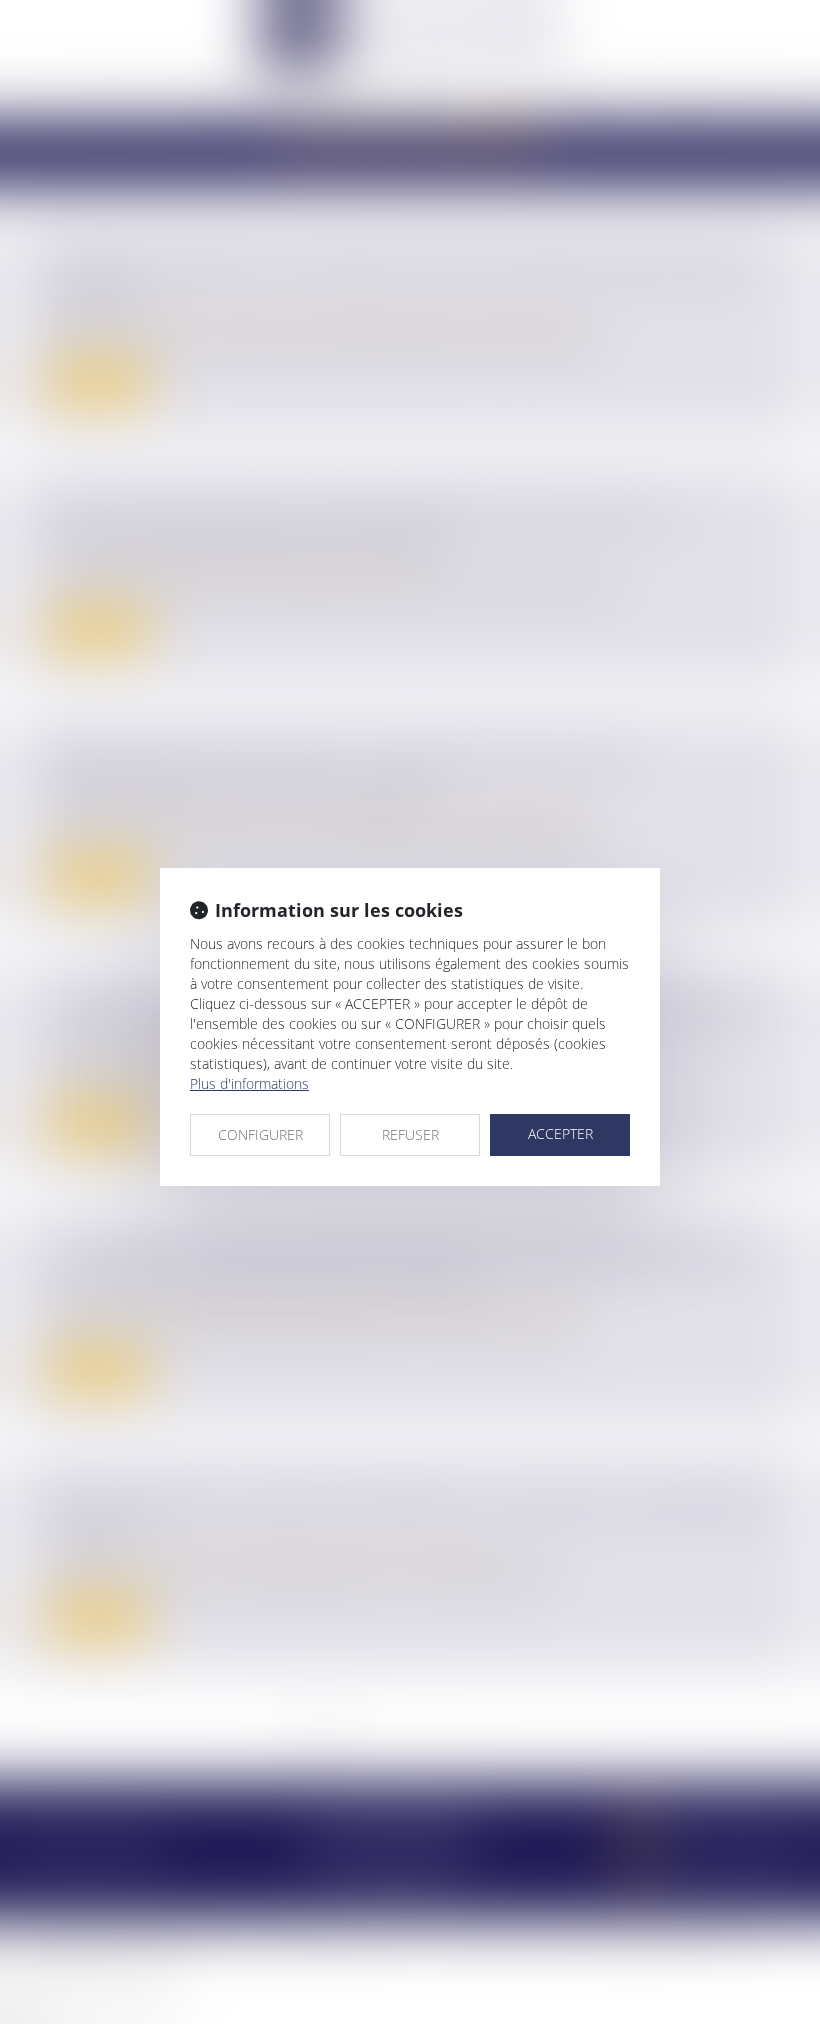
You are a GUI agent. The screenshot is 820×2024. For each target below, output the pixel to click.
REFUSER (410, 1134)
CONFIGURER (260, 1134)
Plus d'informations (249, 1083)
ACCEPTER (560, 1133)
